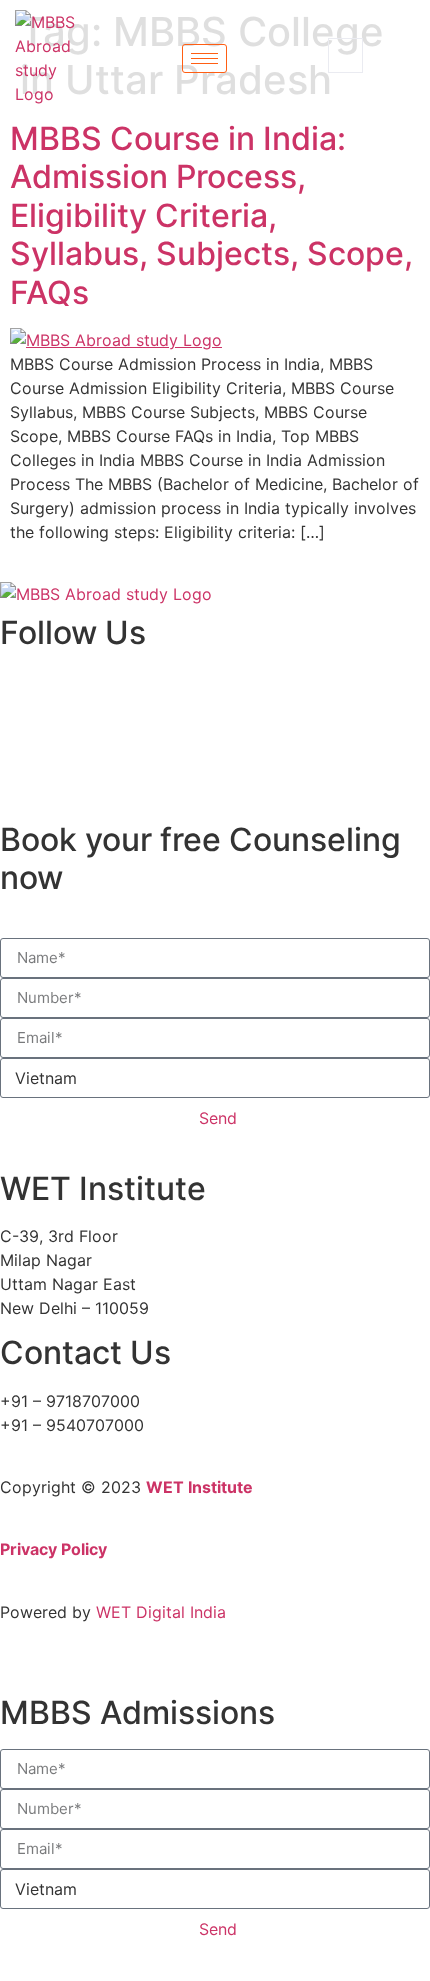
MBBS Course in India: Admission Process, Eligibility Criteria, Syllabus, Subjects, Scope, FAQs (211, 215)
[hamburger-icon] (204, 58)
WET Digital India (161, 1612)
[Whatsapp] (6, 777)
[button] (345, 55)
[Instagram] (6, 753)
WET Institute (199, 1487)
